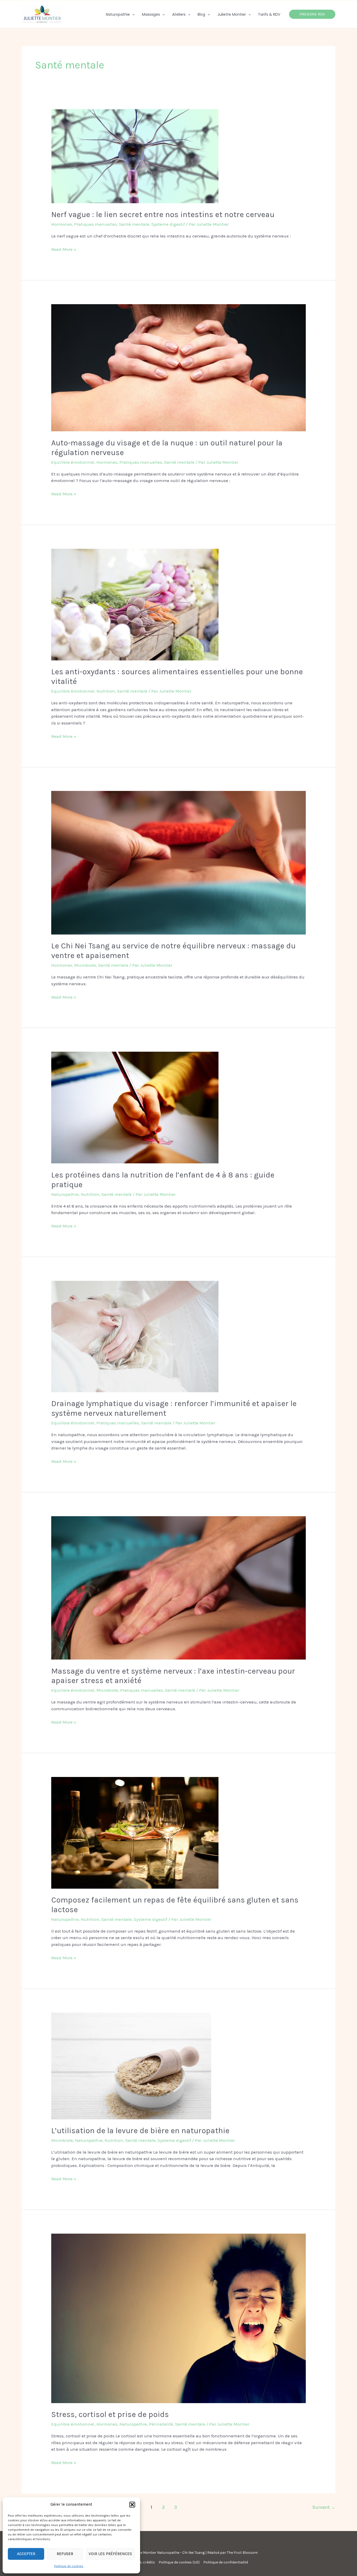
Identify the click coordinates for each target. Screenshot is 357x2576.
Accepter (26, 2554)
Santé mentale (134, 224)
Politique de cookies (69, 2566)
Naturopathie (65, 1194)
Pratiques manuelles (96, 224)
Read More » (64, 249)
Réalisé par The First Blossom (232, 2553)
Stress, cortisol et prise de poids (110, 2414)
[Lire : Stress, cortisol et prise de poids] (178, 2318)
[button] (132, 2505)
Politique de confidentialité (226, 2562)
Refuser (65, 2554)
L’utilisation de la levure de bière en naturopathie (140, 2131)
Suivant (324, 2507)
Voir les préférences (110, 2554)
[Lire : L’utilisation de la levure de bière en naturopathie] (131, 2065)
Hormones (62, 224)
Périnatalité (161, 2424)
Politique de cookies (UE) (179, 2562)
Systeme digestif (168, 224)
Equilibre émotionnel (73, 462)
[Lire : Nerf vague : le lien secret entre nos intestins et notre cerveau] (135, 156)
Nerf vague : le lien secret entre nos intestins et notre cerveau (163, 214)
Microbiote (85, 965)
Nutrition (106, 691)
